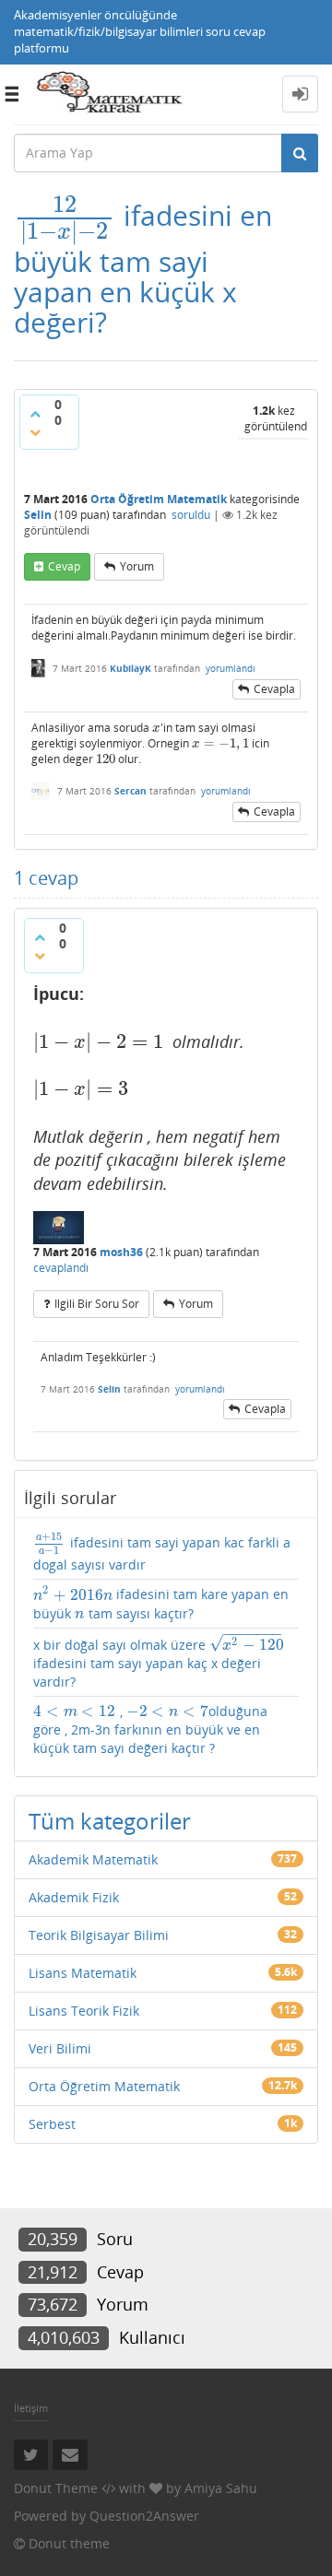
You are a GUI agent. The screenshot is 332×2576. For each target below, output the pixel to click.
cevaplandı (61, 1268)
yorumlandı (231, 668)
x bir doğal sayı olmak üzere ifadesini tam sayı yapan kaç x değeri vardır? (159, 1662)
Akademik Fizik (74, 1897)
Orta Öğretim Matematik (159, 499)
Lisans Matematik (83, 1973)
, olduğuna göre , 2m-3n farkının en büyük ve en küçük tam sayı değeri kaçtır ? (150, 1729)
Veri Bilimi (60, 2048)
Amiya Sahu (221, 2488)
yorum (137, 566)
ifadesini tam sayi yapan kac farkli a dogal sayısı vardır (162, 1553)
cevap (64, 566)
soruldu (191, 515)
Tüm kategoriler (110, 1821)
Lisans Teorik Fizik (84, 2011)
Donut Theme (56, 2488)
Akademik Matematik (93, 1859)
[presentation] (65, 215)
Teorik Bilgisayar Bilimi (99, 1935)
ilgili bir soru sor (97, 1304)
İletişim (31, 2408)
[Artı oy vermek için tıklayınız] (35, 414)
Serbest (52, 2124)
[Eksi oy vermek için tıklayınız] (35, 432)
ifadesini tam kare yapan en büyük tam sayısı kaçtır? (161, 1603)
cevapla (274, 689)
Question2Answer (144, 2516)
